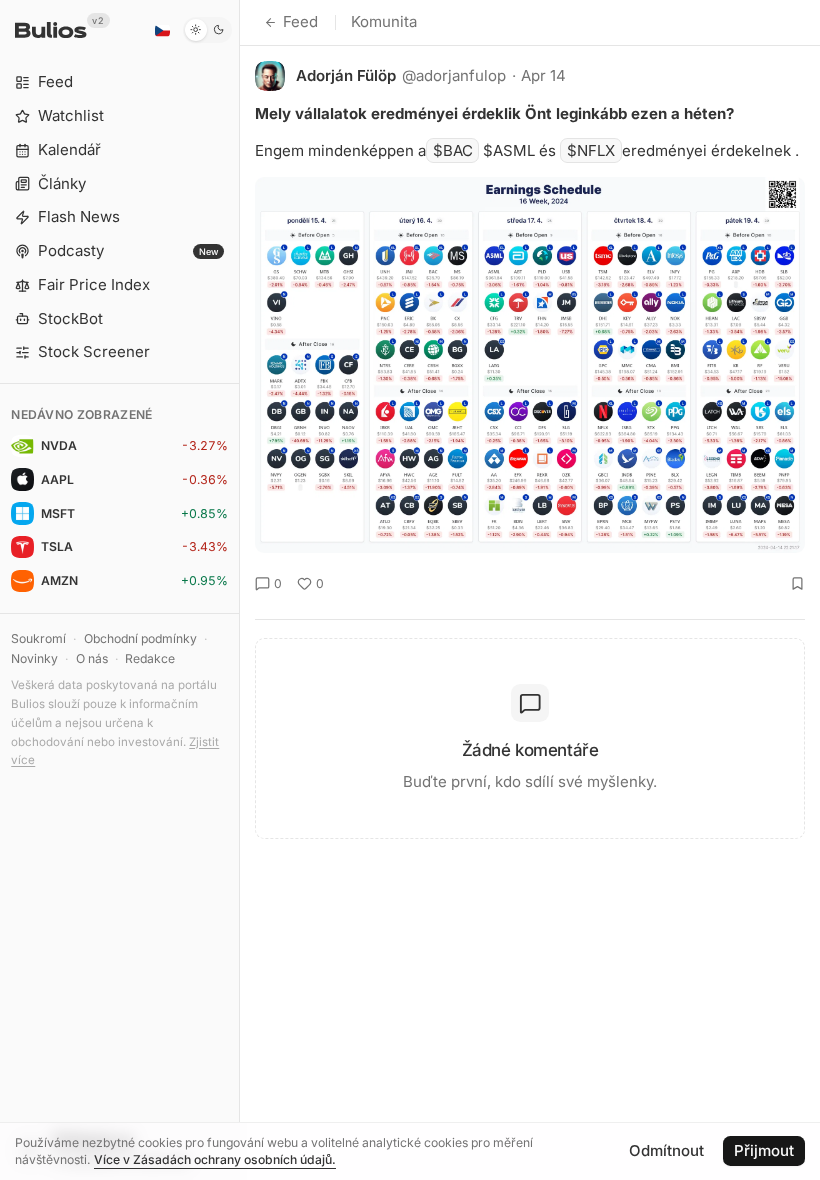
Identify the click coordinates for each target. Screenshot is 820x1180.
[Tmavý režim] (207, 30)
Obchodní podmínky (140, 638)
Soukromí (38, 638)
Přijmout (764, 1150)
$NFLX (591, 150)
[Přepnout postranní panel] (239, 590)
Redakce (150, 658)
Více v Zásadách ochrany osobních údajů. (215, 1159)
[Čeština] (162, 30)
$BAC (453, 150)
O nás (92, 658)
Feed (300, 21)
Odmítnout (666, 1150)
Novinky (34, 658)
